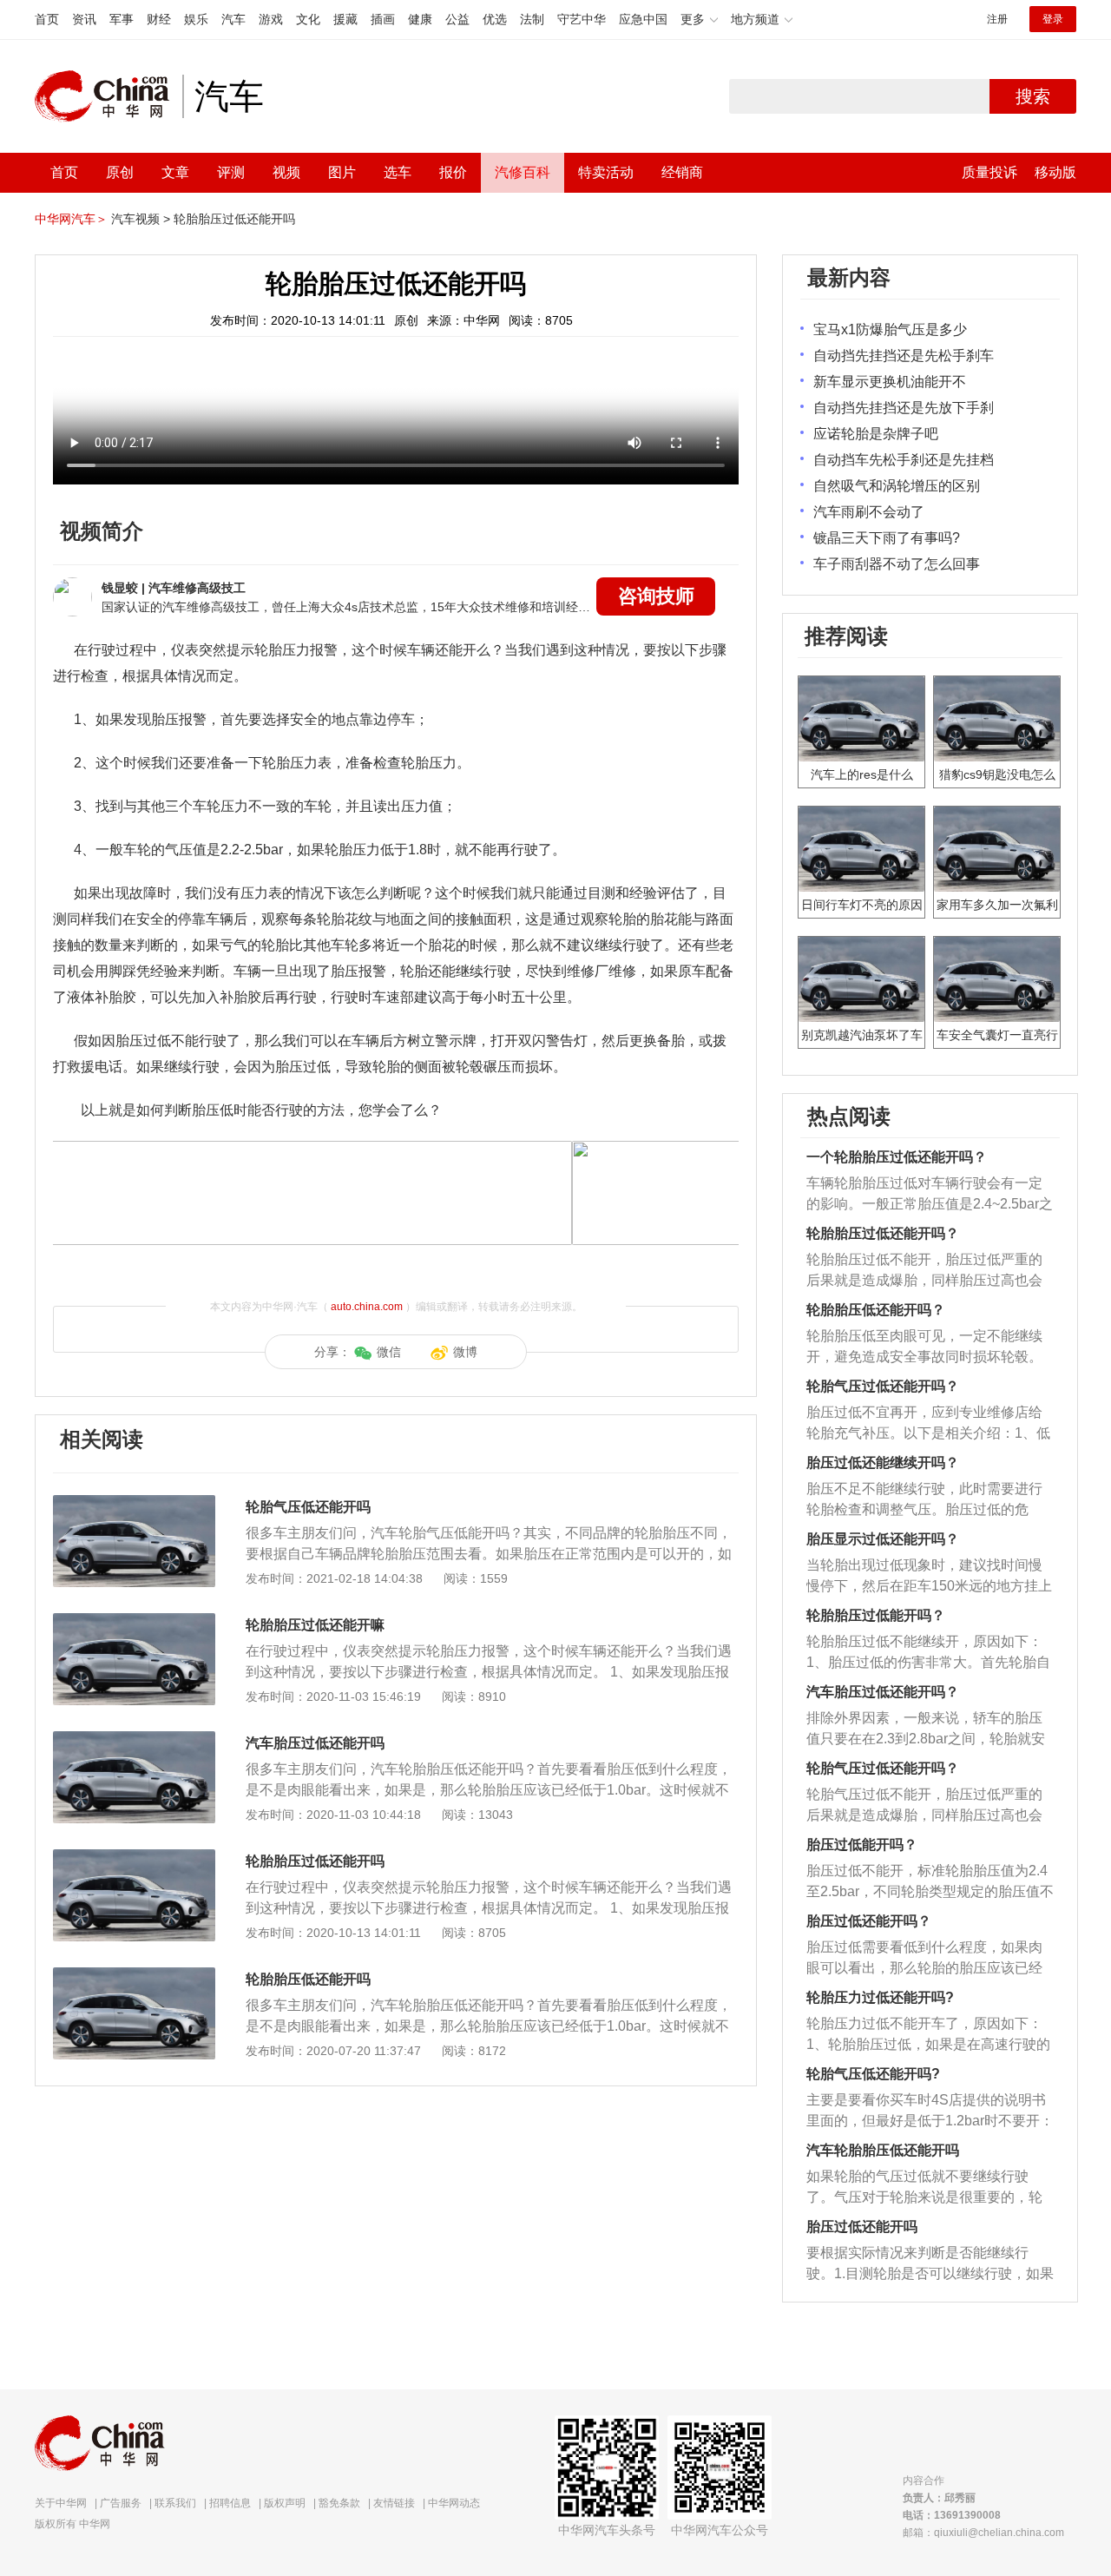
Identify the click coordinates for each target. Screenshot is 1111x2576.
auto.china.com (367, 1307)
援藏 (345, 19)
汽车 (233, 19)
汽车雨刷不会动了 (869, 512)
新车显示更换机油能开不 (890, 382)
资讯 (84, 19)
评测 (231, 172)
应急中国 (643, 19)
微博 (465, 1352)
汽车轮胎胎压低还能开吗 (883, 2150)
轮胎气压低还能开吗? (873, 2074)
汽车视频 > (141, 219)
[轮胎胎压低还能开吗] (134, 1976)
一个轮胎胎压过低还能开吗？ (897, 1157)
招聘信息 (230, 2503)
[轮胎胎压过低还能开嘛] (134, 1622)
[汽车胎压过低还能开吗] (134, 1740)
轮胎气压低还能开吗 (308, 1507)
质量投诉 (989, 172)
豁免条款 (339, 2503)
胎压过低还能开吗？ (869, 1921)
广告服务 (121, 2503)
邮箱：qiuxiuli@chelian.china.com (983, 2533)
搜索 (1033, 96)
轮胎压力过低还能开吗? (880, 1997)
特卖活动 (606, 172)
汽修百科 (523, 172)
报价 (453, 172)
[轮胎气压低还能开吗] (134, 1504)
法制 (532, 19)
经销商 (682, 172)
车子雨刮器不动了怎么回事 (897, 564)
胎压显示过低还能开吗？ (883, 1539)
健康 (420, 19)
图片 (342, 172)
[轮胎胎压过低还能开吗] (134, 1858)
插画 (383, 19)
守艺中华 (582, 19)
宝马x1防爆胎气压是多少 (890, 329)
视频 (286, 172)
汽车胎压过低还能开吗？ (883, 1692)
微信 (389, 1352)
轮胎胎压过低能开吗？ (876, 1615)
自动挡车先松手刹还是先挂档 (904, 460)
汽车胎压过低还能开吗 (315, 1743)
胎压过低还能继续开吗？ (883, 1463)
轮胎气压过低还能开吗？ (883, 1386)
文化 (308, 19)
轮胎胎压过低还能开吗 (234, 219)
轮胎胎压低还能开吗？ (876, 1310)
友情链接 (394, 2503)
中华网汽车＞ (71, 219)
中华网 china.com (108, 96)
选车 (398, 172)
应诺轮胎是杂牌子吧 (876, 434)
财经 (159, 19)
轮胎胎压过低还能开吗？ (883, 1233)
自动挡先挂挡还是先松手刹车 (904, 356)
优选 (495, 19)
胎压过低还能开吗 (862, 2227)
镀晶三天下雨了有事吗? (887, 538)
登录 (1053, 19)
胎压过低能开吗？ (862, 1845)
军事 (122, 19)
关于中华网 (61, 2503)
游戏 (271, 19)
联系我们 (175, 2503)
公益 (457, 19)
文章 (175, 172)
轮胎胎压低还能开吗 (308, 1979)
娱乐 (196, 19)
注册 (997, 19)
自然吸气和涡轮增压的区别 (897, 486)
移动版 (1055, 172)
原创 (120, 172)
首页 (47, 19)
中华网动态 (454, 2503)
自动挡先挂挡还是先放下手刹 (904, 408)
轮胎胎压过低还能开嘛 (315, 1625)
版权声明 (285, 2503)
